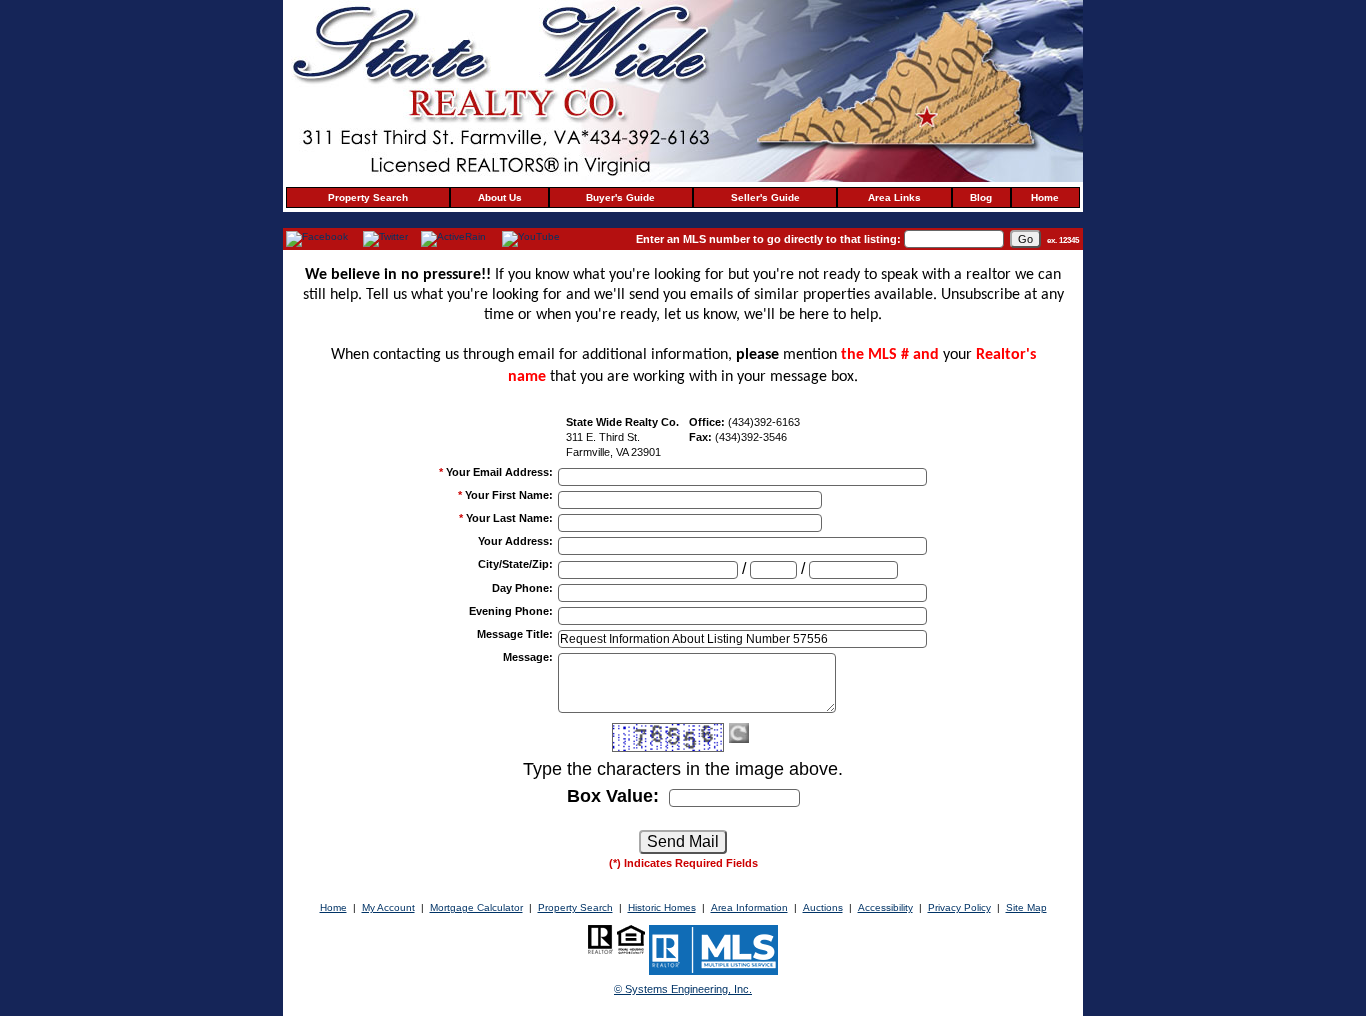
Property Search (368, 197)
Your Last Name (509, 518)
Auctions (823, 907)
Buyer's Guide (620, 197)
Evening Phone (511, 611)
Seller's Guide (765, 197)
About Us (500, 197)
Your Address (515, 541)
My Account (388, 907)
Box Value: (613, 796)
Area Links (894, 197)
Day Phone (522, 588)
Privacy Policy (959, 907)
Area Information (749, 907)
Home (1045, 197)
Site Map (1026, 907)
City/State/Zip (515, 564)
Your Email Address (499, 472)
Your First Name (509, 495)
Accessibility (885, 907)
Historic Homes (662, 907)
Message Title (515, 634)
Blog (981, 197)
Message (528, 657)
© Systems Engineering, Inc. (683, 989)
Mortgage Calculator (476, 907)
